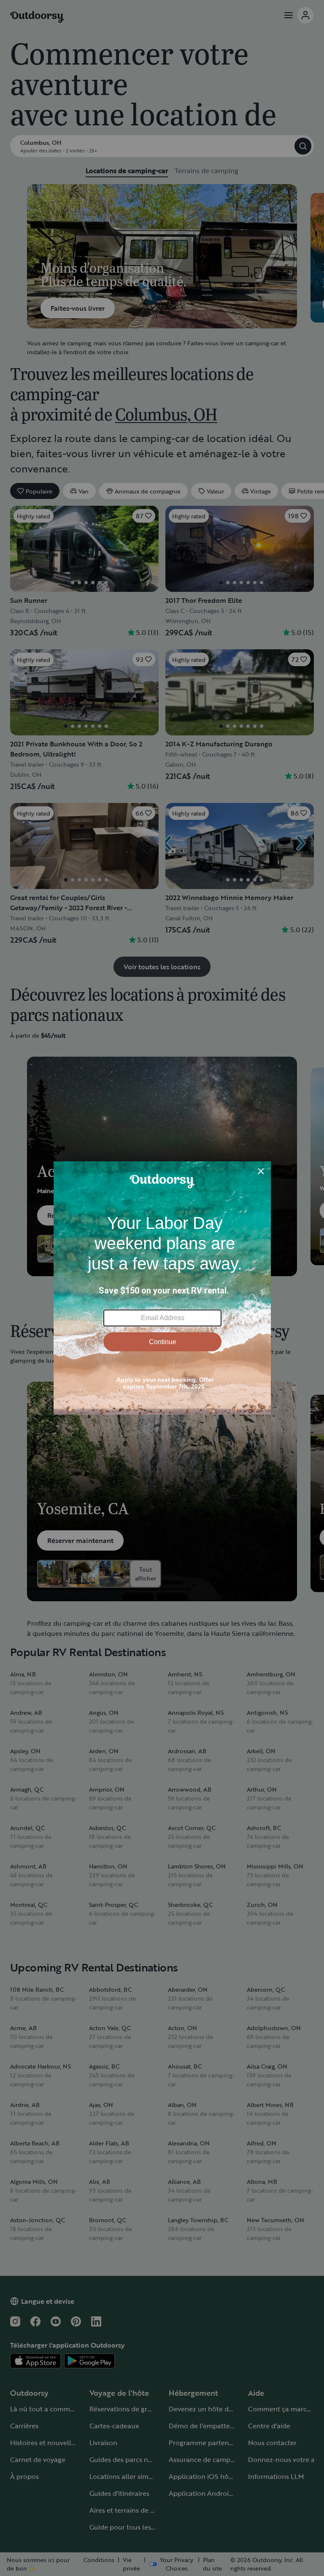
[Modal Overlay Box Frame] (162, 1288)
